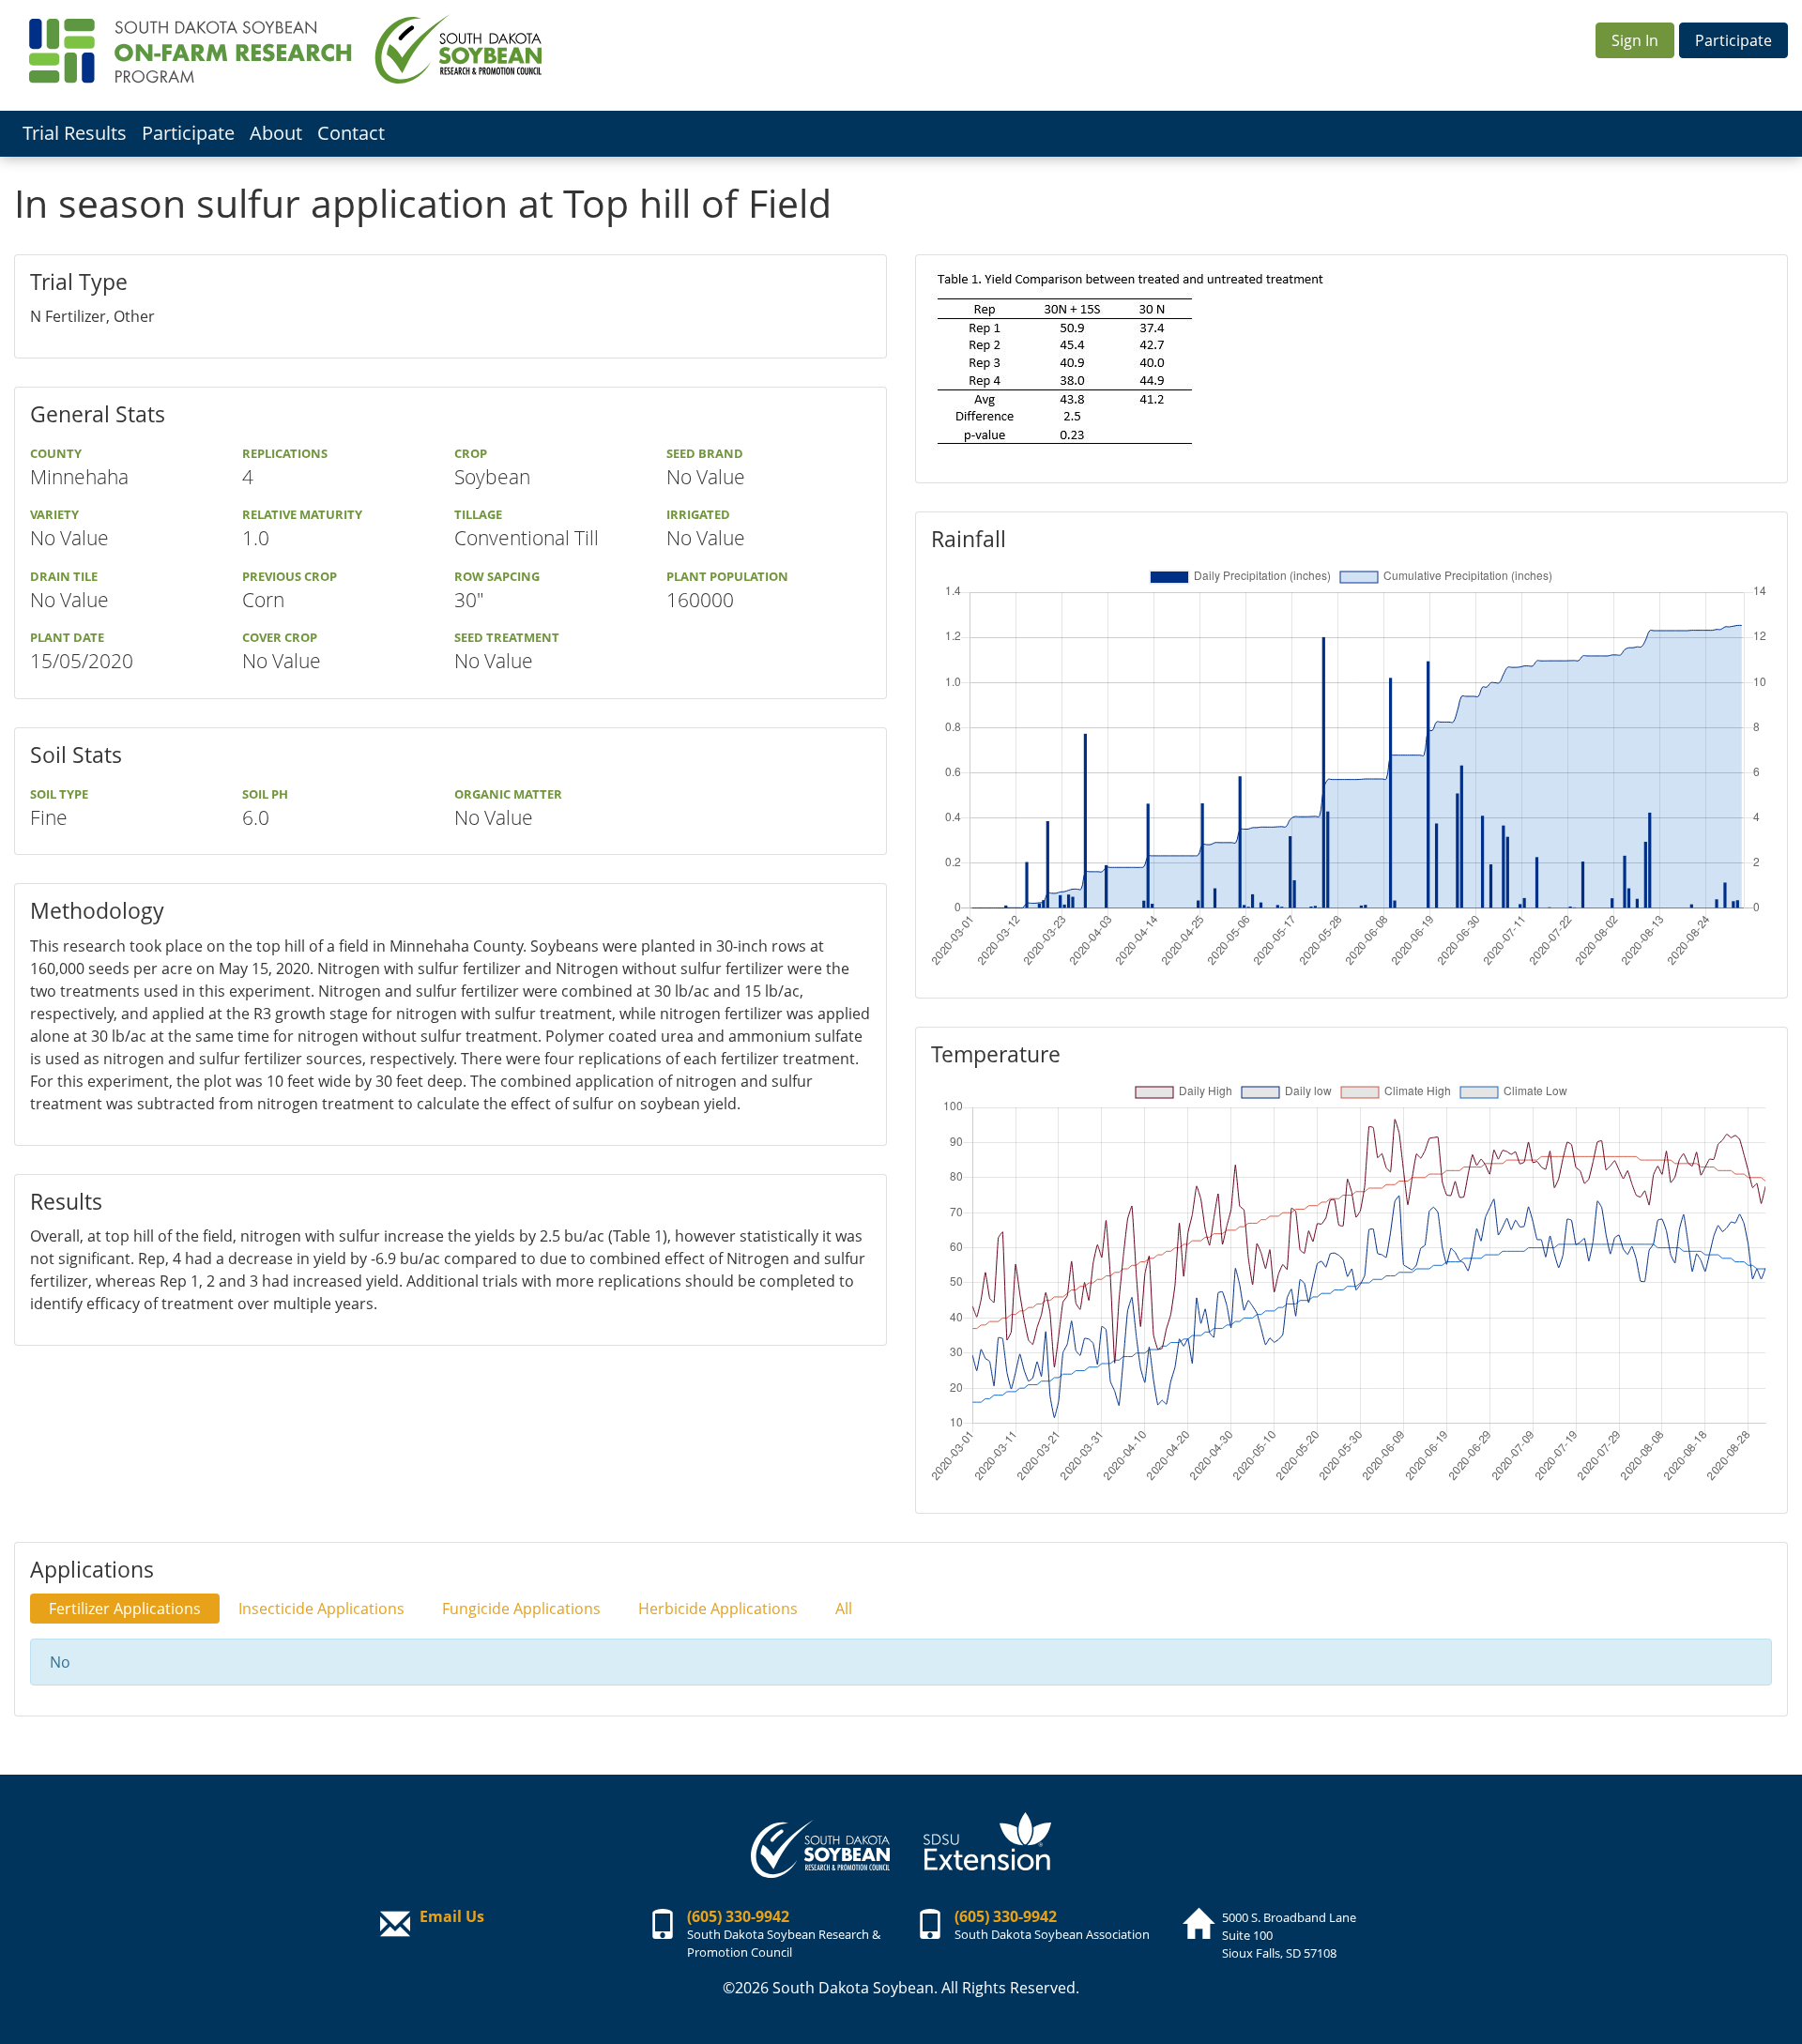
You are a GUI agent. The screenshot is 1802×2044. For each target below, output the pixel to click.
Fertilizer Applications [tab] (125, 1609)
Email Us (452, 1916)
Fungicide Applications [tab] (521, 1609)
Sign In (1635, 40)
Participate (1733, 40)
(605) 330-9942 (738, 1916)
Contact (351, 133)
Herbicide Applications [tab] (718, 1609)
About (276, 133)
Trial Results (75, 133)
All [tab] (844, 1609)
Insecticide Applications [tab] (321, 1609)
